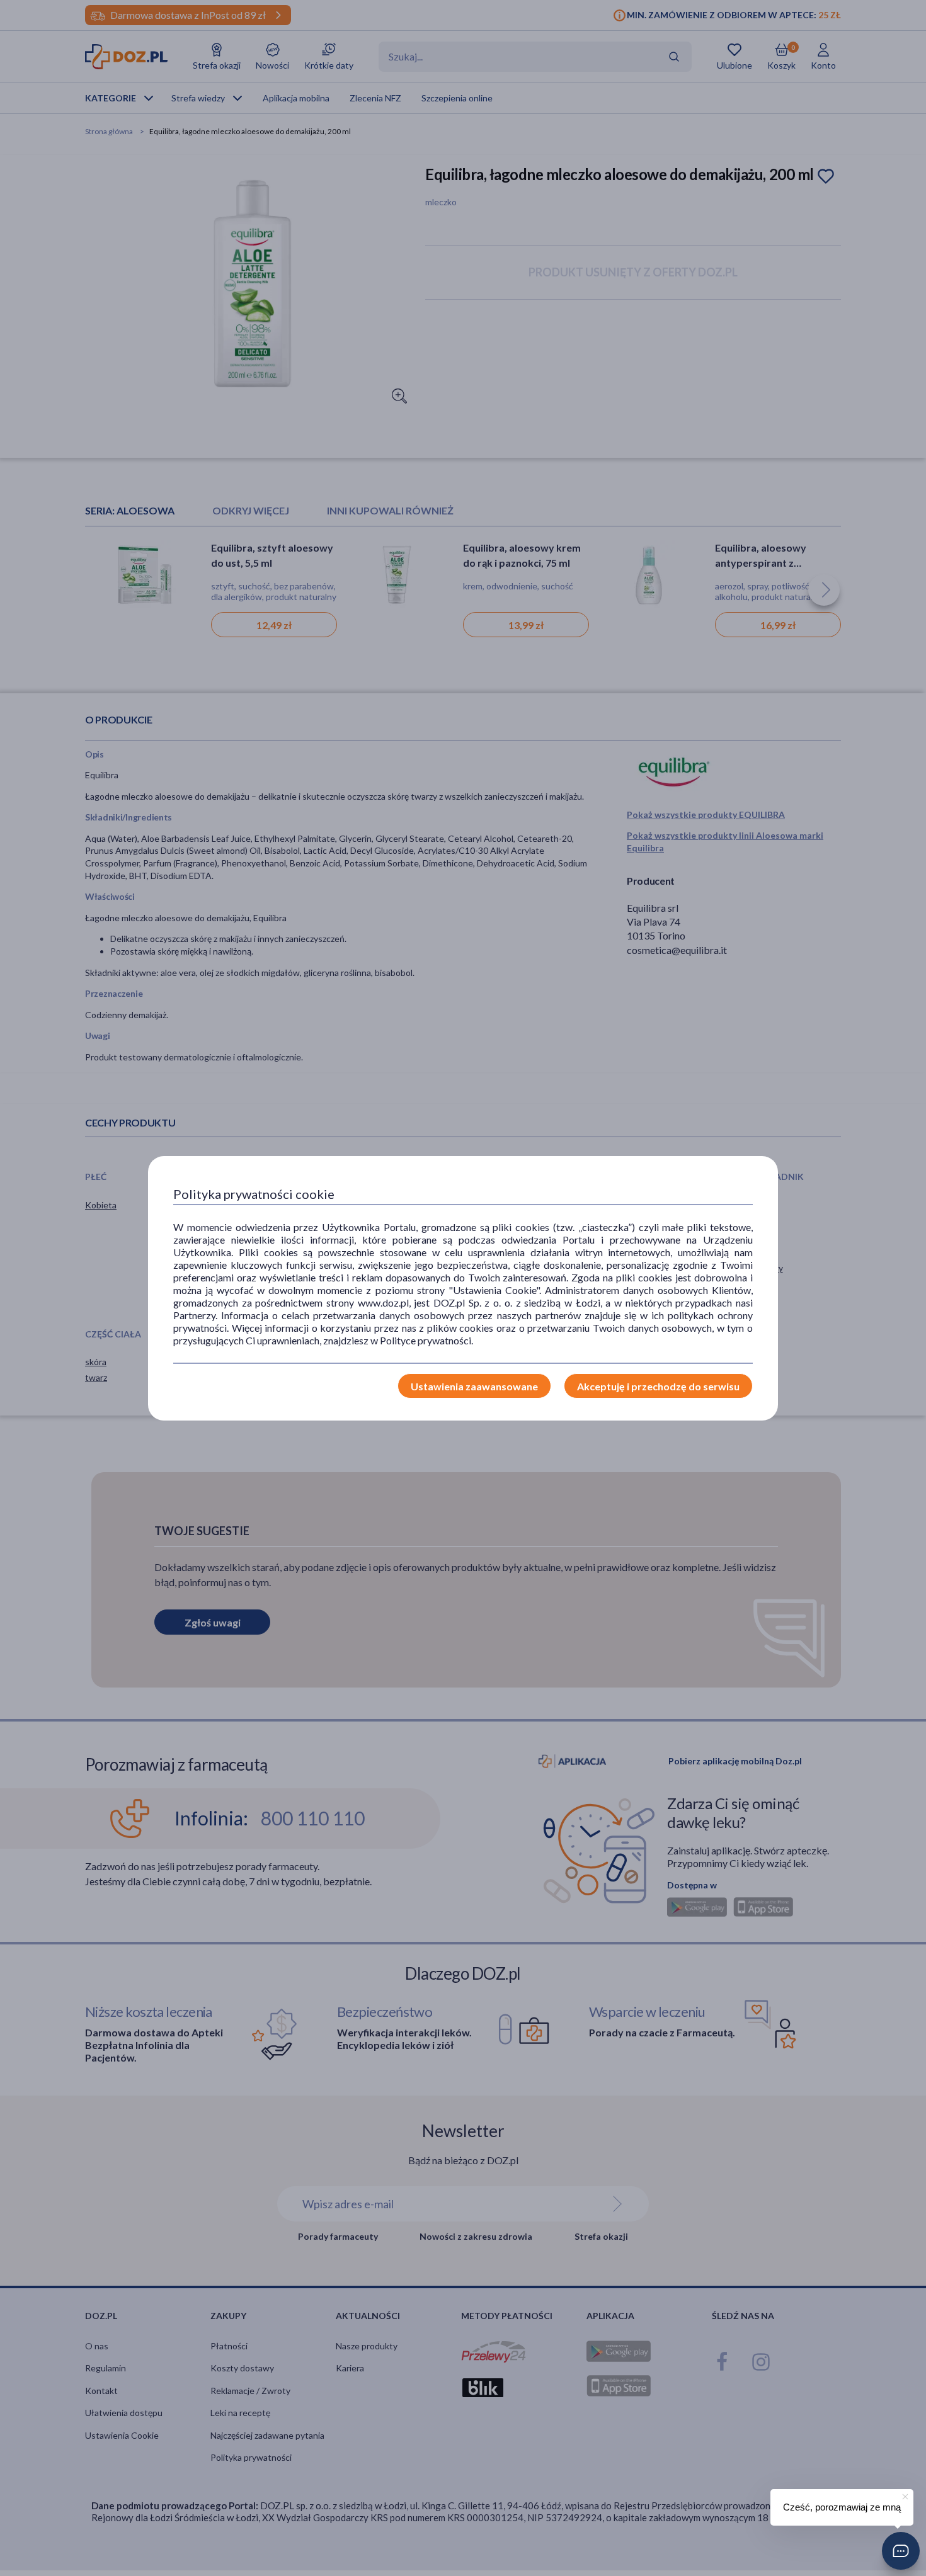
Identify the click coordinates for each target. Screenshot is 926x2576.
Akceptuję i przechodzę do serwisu (658, 1386)
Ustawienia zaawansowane (474, 1386)
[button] (901, 2551)
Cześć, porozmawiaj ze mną (842, 2507)
